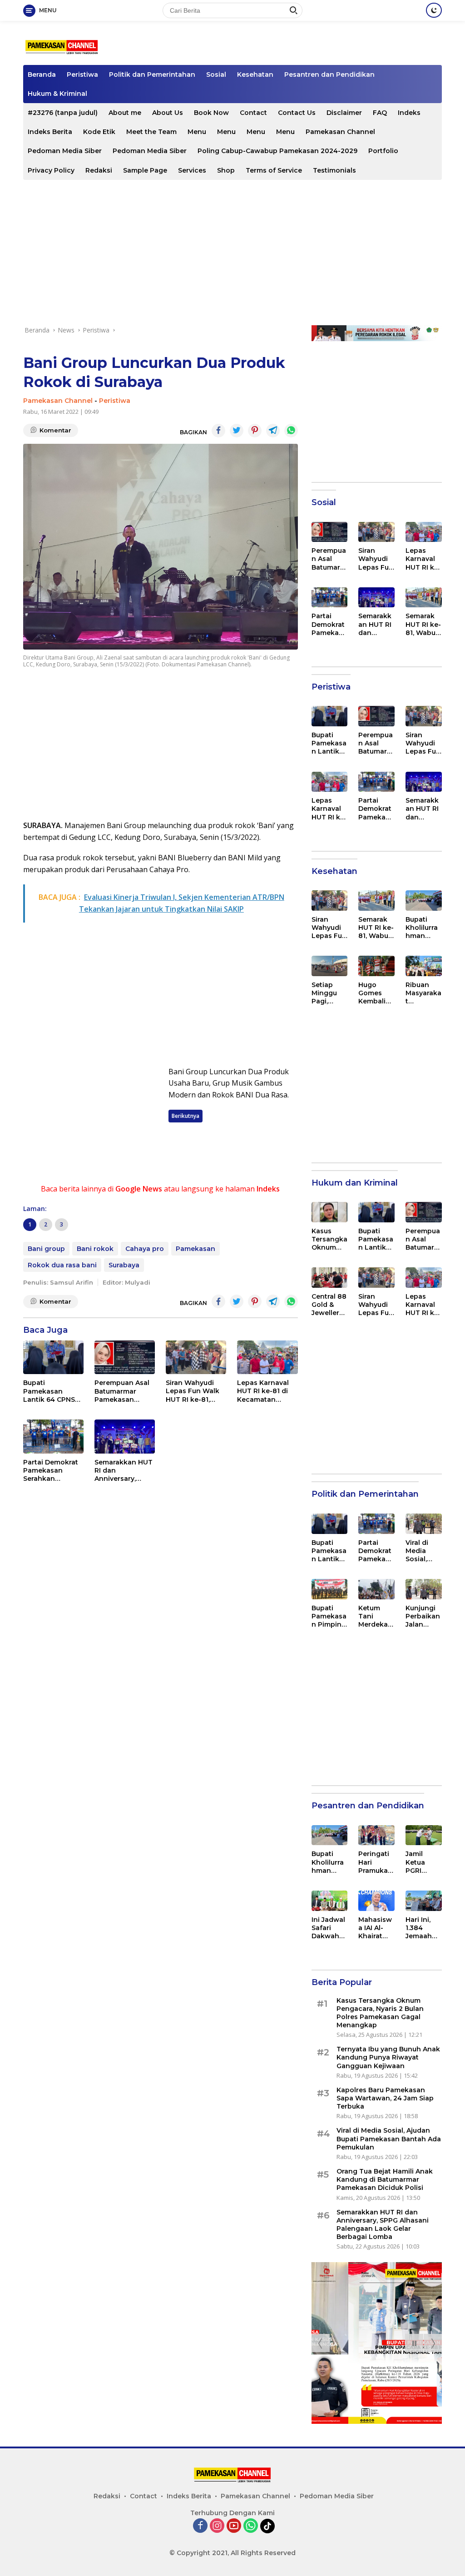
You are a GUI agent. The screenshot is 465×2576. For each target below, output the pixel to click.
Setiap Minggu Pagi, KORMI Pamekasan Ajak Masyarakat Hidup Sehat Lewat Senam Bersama (329, 993)
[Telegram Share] (273, 431)
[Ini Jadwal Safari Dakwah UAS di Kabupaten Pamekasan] (330, 1901)
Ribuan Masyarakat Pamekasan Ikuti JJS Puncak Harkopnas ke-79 (423, 993)
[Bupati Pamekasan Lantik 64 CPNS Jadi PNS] (53, 1357)
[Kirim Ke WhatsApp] (291, 431)
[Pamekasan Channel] (62, 47)
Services (192, 170)
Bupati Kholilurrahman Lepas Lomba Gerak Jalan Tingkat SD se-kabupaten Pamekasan (423, 928)
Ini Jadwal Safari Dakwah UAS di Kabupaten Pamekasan (329, 1928)
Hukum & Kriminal (57, 94)
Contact (253, 113)
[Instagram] (217, 2526)
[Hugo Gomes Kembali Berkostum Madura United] (376, 966)
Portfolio (383, 151)
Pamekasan (195, 1249)
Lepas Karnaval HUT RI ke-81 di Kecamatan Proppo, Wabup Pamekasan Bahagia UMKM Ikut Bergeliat (263, 1391)
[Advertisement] (232, 253)
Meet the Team (151, 132)
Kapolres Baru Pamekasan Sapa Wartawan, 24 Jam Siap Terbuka (385, 2098)
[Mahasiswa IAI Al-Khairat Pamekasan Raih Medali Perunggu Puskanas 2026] (376, 1901)
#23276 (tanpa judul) (63, 113)
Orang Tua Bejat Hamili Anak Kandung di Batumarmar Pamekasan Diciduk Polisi (385, 2179)
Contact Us (297, 113)
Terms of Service (274, 170)
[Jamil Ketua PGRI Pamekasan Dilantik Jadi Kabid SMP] (424, 1835)
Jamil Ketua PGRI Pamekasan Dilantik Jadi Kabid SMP (423, 1862)
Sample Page (145, 170)
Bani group (46, 1249)
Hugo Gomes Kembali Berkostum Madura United (375, 993)
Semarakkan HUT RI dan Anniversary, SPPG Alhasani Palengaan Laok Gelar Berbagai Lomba (124, 1471)
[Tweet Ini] (237, 431)
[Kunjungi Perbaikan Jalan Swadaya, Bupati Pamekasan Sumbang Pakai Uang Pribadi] (424, 1589)
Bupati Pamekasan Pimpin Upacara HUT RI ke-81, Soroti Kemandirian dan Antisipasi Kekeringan (329, 1616)
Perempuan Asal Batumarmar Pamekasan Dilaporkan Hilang (122, 1391)
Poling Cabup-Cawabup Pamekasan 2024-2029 (277, 151)
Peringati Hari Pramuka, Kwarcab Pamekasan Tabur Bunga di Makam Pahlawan (376, 1862)
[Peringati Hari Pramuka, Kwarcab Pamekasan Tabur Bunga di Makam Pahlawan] (376, 1835)
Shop (226, 170)
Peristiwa (82, 74)
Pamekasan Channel (340, 132)
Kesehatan (255, 74)
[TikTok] (267, 2526)
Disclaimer (344, 113)
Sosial (216, 74)
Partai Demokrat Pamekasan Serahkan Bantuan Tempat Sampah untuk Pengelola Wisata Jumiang (53, 1471)
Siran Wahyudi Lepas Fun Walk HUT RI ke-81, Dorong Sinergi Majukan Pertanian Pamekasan (193, 1391)
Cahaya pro (145, 1249)
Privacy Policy (51, 170)
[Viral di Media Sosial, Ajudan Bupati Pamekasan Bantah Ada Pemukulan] (424, 1524)
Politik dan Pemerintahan (152, 74)
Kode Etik (99, 132)
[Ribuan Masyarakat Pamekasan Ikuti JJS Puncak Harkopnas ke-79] (424, 966)
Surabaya (124, 1265)
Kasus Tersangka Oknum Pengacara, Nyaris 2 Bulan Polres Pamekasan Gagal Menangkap (329, 1239)
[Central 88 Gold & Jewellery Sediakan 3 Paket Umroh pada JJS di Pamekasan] (330, 1278)
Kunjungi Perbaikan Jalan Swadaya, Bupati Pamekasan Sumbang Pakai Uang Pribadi (423, 1616)
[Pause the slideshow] (414, 2343)
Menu (197, 132)
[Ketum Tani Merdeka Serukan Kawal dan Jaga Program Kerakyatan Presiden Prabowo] (376, 1589)
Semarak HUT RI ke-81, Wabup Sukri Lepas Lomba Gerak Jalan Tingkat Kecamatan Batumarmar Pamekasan (423, 624)
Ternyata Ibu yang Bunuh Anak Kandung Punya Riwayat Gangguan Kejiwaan (388, 2057)
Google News (139, 1189)
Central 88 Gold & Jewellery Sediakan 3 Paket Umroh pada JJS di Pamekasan (329, 1305)
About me (125, 113)
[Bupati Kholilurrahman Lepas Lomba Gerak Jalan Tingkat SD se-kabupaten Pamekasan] (424, 901)
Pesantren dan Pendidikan (329, 74)
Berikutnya (186, 1116)
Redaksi (99, 170)
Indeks (409, 113)
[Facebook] (200, 2526)
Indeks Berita (50, 132)
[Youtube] (234, 2526)
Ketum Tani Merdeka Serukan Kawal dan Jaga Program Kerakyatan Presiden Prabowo (376, 1616)
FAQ (380, 113)
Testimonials (334, 170)
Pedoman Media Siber (65, 151)
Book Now (211, 113)
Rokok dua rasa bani (62, 1265)
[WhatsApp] (251, 2526)
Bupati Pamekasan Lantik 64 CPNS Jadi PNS (49, 1391)
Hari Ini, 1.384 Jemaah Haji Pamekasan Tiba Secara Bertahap (423, 1928)
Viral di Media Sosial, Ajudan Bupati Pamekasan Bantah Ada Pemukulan (423, 1551)
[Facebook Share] (218, 431)
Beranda (42, 74)
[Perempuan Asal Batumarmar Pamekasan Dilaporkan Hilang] (125, 1357)
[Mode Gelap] (434, 10)
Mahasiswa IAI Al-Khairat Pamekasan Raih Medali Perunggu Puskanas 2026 (376, 1928)
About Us (168, 113)
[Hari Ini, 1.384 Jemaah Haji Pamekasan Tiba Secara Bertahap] (424, 1901)
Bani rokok (95, 1249)
